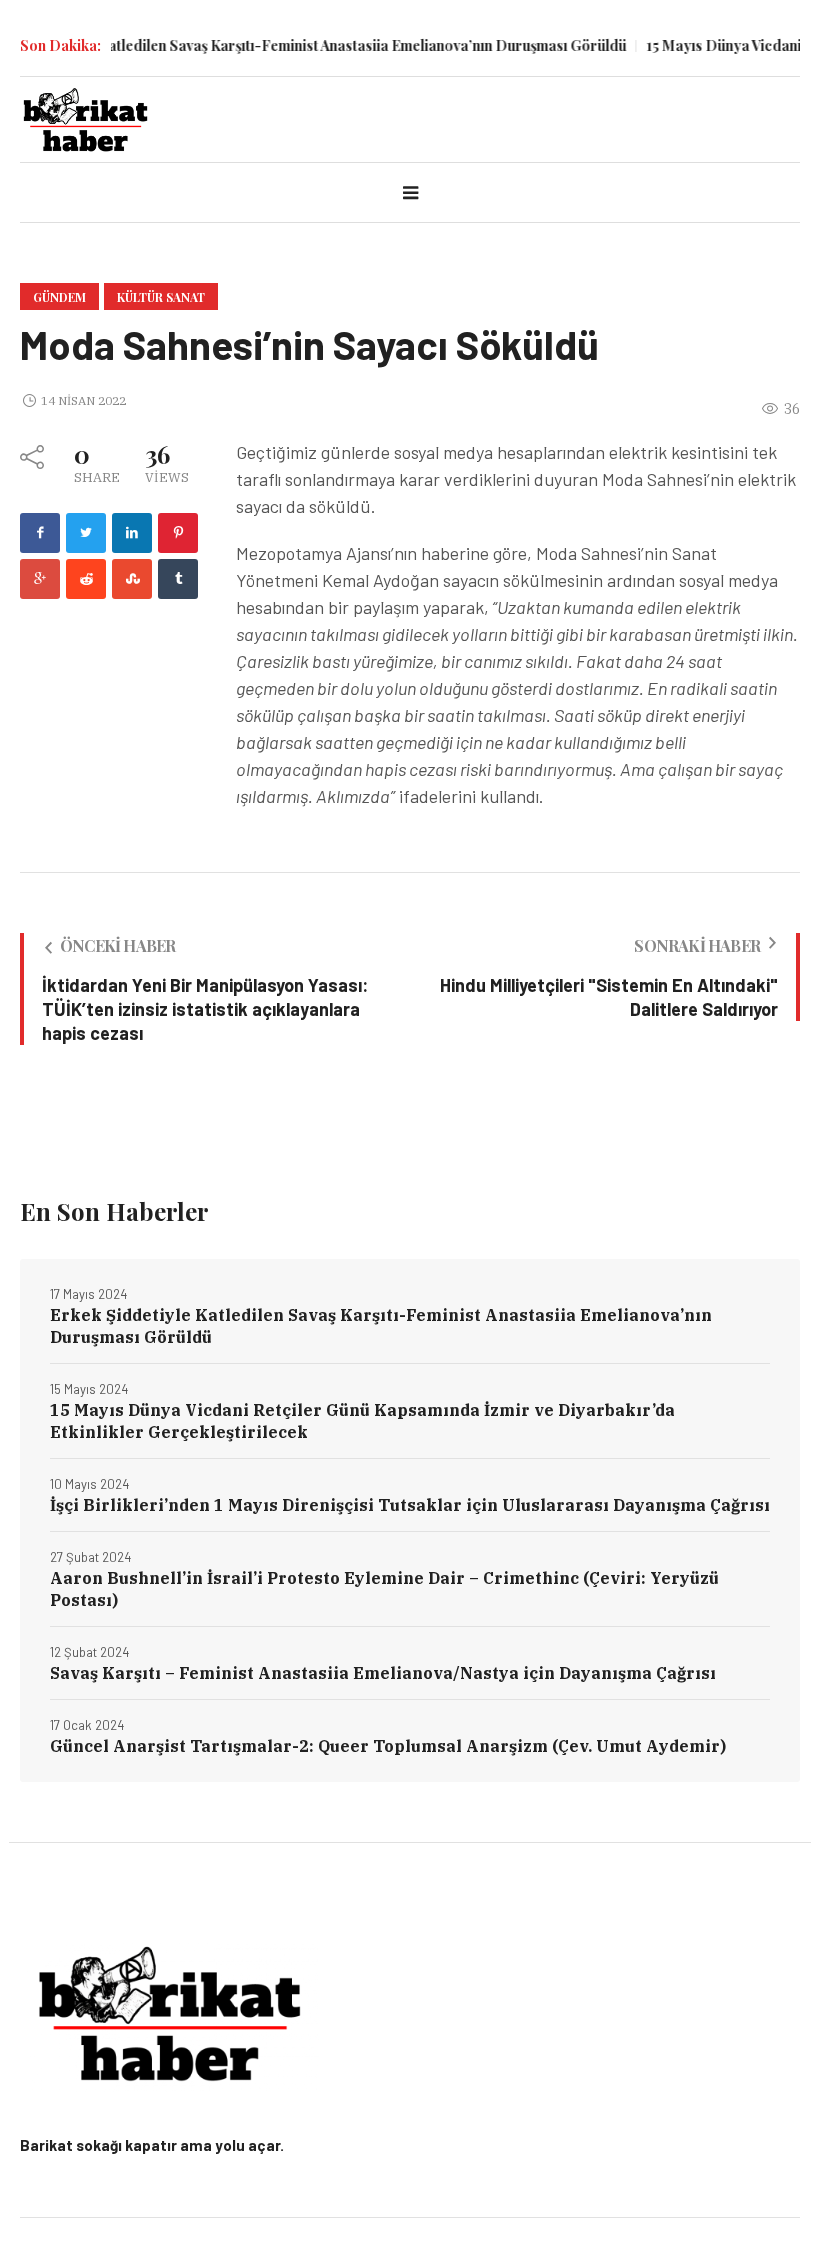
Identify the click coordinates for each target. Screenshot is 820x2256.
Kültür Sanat (161, 297)
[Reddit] (86, 579)
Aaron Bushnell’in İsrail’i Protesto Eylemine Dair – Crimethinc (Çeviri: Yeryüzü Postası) (384, 1589)
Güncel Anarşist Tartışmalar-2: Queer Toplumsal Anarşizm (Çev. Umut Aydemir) (388, 1746)
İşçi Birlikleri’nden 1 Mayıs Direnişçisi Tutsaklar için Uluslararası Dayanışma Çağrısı (410, 1505)
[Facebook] (40, 533)
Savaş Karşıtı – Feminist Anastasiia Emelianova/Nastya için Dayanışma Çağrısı (383, 1673)
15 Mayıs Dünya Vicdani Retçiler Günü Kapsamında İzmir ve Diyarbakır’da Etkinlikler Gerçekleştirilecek (362, 1421)
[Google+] (40, 579)
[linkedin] (132, 533)
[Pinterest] (178, 533)
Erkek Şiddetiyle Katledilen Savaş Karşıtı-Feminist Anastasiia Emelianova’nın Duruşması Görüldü (381, 1326)
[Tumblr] (178, 579)
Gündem (59, 297)
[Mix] (132, 579)
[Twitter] (86, 533)
